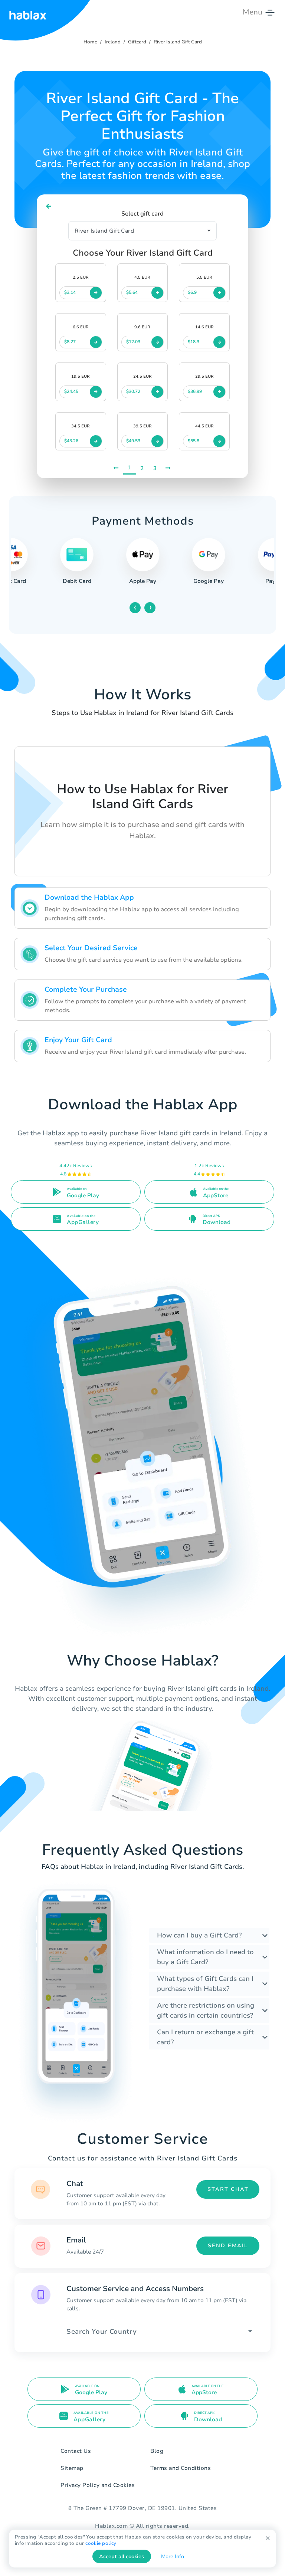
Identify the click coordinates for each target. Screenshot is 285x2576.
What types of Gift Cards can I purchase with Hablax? (205, 1984)
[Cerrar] (268, 2538)
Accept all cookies (122, 2557)
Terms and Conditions (181, 2468)
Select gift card (142, 214)
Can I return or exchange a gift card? (205, 2037)
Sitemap (72, 2468)
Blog (157, 2451)
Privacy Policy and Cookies (98, 2485)
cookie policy (101, 2543)
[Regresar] (49, 206)
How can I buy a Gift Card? (199, 1935)
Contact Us (76, 2451)
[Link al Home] (28, 12)
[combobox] (163, 2332)
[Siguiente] (169, 468)
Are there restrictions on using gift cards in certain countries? (206, 2010)
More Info (173, 2557)
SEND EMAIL (228, 2246)
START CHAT (228, 2189)
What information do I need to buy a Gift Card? (205, 1957)
